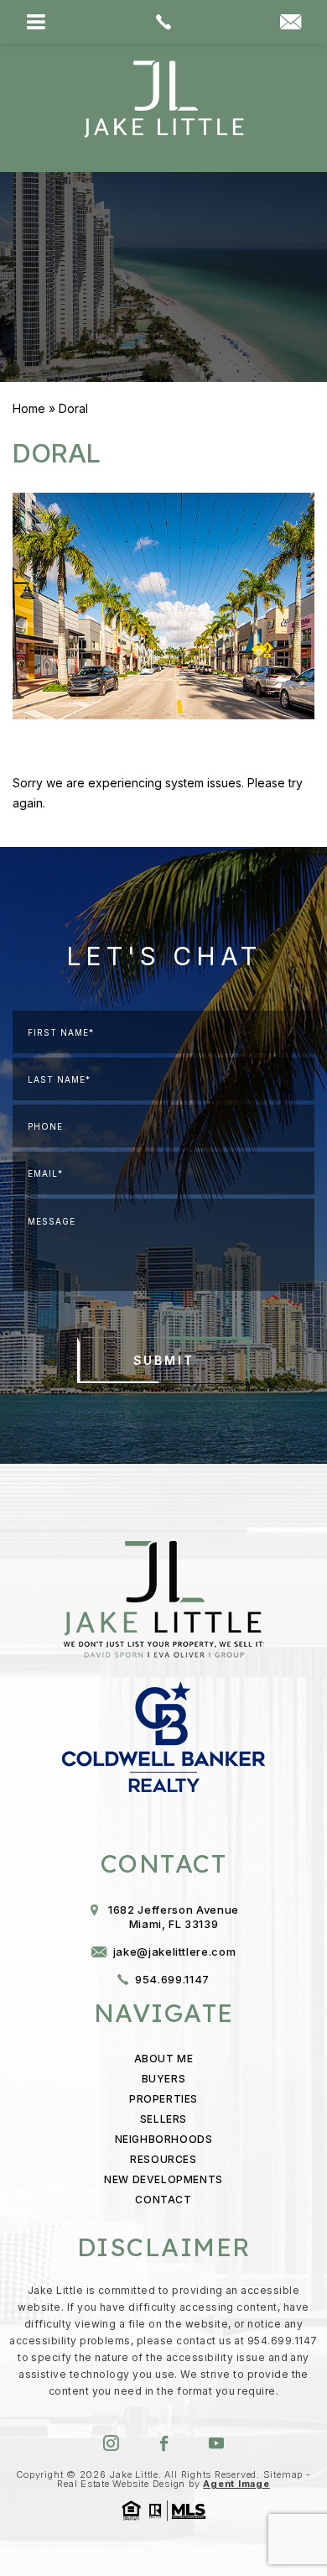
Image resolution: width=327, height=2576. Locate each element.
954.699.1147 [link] (172, 1979)
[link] (164, 22)
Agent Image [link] (236, 2484)
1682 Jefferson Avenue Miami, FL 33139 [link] (174, 1917)
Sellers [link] (163, 2119)
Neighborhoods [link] (164, 2139)
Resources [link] (163, 2159)
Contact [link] (163, 2200)
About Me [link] (164, 2059)
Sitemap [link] (283, 2474)
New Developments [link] (163, 2179)
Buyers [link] (164, 2079)
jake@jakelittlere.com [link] (175, 1952)
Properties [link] (163, 2099)
